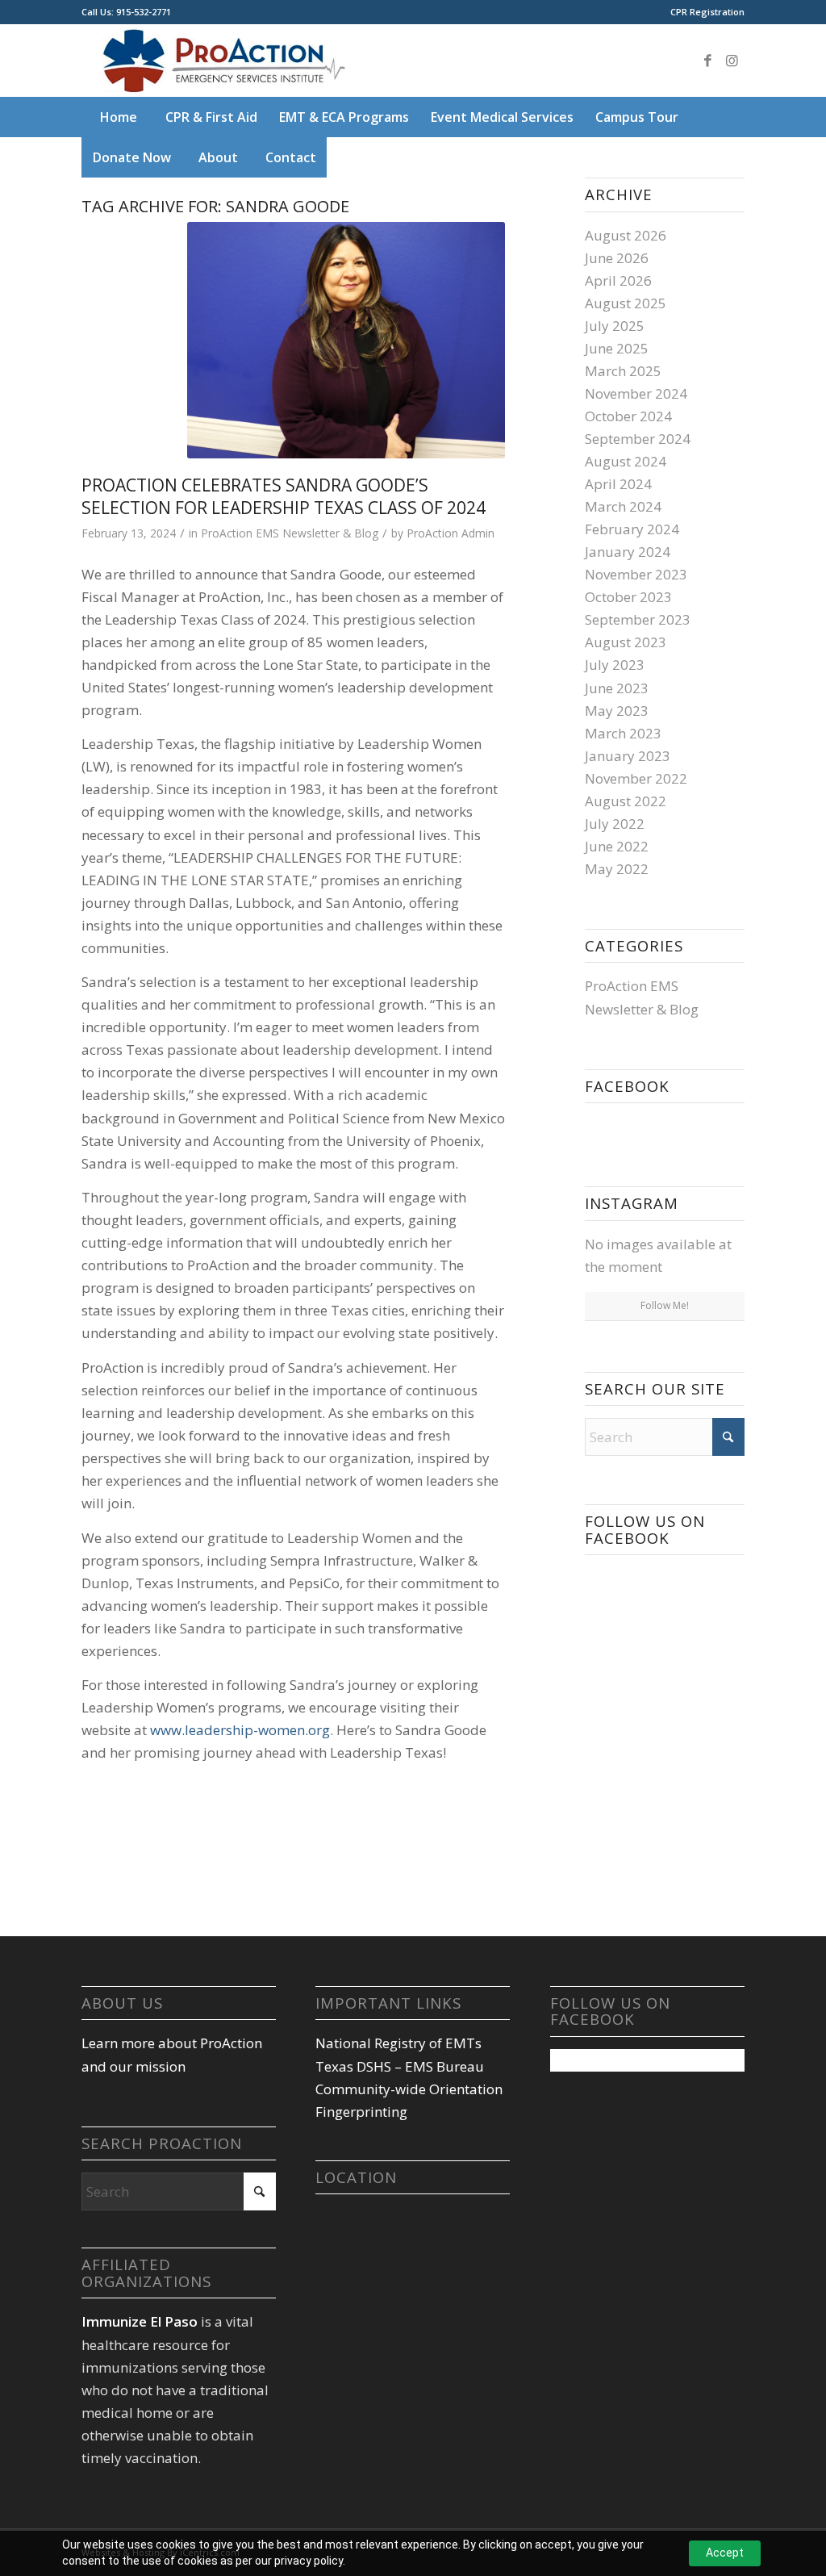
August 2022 (626, 801)
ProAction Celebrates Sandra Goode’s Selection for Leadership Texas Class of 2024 (284, 496)
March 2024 (623, 506)
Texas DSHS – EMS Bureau (400, 2066)
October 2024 (628, 416)
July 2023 (615, 665)
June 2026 (617, 258)
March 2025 (623, 371)
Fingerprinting (361, 2112)
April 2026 (618, 280)
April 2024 (618, 484)
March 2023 (623, 733)
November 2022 (636, 778)
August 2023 (626, 642)
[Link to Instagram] (732, 61)
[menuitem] (703, 12)
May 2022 (617, 869)
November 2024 (636, 393)
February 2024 (632, 529)
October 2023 (628, 597)
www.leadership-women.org (240, 1730)
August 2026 (626, 235)
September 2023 (638, 619)
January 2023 (628, 756)
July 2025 (615, 326)
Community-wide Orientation (409, 2089)
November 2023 (636, 574)
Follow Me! (665, 1305)
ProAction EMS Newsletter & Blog (290, 533)
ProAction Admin (451, 533)
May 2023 (617, 711)
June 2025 (617, 348)
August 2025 (626, 303)
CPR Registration (707, 12)
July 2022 (615, 824)
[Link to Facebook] (708, 61)
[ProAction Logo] (221, 61)
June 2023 (617, 688)
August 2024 (626, 461)
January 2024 (628, 552)
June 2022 (617, 846)
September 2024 (638, 439)
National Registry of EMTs (398, 2043)
